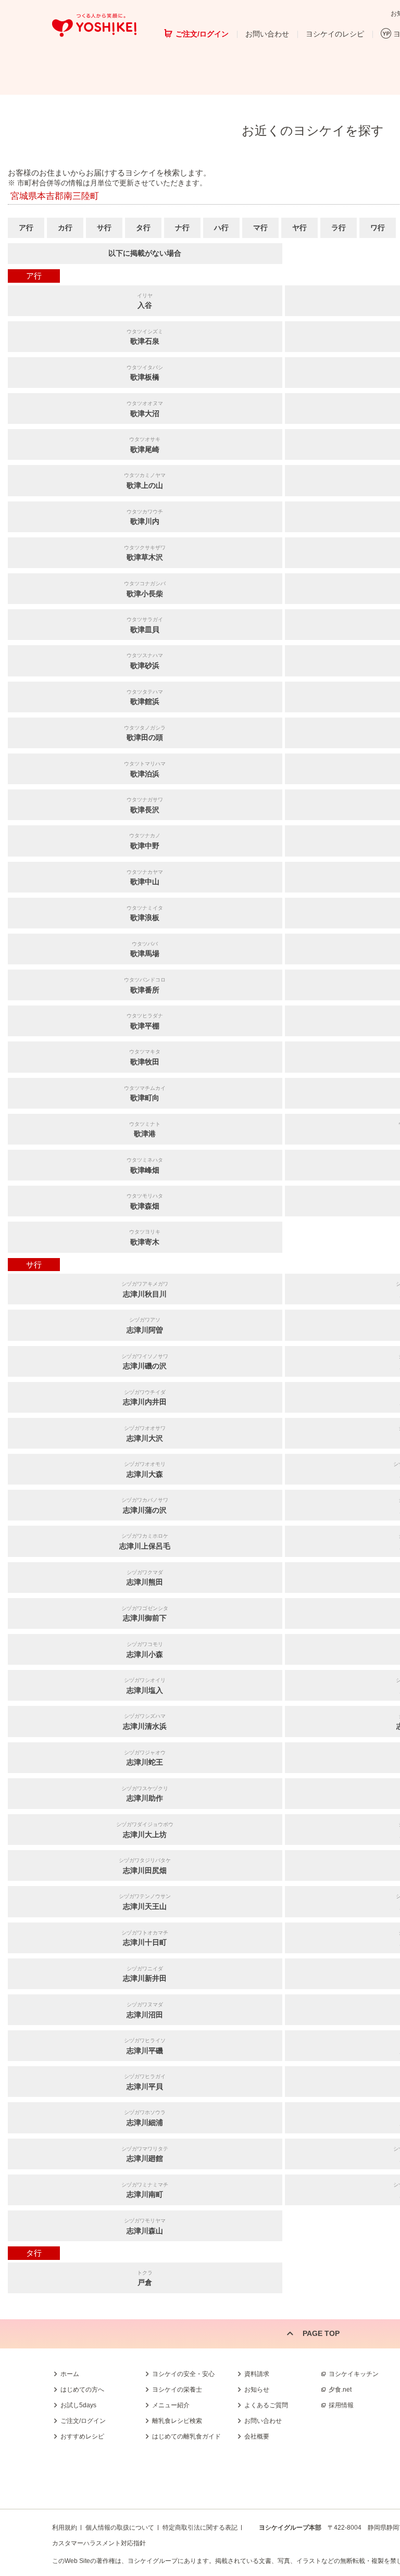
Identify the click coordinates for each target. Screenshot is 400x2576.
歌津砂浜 (145, 661)
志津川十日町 (145, 1938)
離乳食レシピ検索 (177, 2421)
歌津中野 (145, 841)
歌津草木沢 (145, 553)
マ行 (260, 228)
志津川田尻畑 (145, 1866)
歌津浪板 (145, 914)
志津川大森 (145, 1470)
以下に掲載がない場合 (145, 253)
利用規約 (65, 2528)
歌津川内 (145, 517)
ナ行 (182, 228)
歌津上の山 (145, 481)
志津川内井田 (145, 1398)
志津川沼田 (145, 2010)
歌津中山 (145, 878)
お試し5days (78, 2405)
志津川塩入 (145, 1686)
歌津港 (145, 1130)
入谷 (145, 301)
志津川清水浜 (145, 1722)
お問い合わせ (267, 34)
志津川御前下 (145, 1614)
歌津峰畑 (145, 1166)
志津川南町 (145, 2190)
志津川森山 (145, 2226)
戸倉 (145, 2278)
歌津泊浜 (145, 769)
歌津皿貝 (145, 625)
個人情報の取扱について (120, 2528)
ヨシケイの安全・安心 (183, 2374)
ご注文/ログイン (202, 34)
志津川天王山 (145, 1902)
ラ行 (339, 228)
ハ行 (221, 228)
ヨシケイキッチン (354, 2374)
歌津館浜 (145, 698)
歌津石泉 (145, 337)
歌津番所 (145, 985)
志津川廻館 (145, 2154)
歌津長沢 (145, 805)
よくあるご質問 (266, 2405)
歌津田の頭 (145, 733)
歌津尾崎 (145, 445)
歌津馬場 (145, 950)
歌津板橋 (145, 373)
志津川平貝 (145, 2082)
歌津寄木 (145, 1237)
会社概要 (257, 2436)
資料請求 (257, 2374)
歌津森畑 (145, 1202)
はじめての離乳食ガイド (186, 2436)
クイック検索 (351, 2406)
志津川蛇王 (145, 1758)
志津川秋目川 (145, 1290)
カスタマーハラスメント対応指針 (99, 2543)
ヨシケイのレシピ (335, 34)
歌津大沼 (145, 409)
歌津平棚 (145, 1021)
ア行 (26, 228)
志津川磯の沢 (145, 1362)
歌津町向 (145, 1094)
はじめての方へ (82, 2390)
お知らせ (257, 2390)
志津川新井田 (145, 1974)
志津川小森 (145, 1650)
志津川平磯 (145, 2046)
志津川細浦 (145, 2118)
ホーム (70, 2374)
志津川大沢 (145, 1434)
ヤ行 (299, 228)
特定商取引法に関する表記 (200, 2528)
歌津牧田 (145, 1057)
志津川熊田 (145, 1578)
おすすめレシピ (82, 2436)
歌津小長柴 (145, 589)
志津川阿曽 (145, 1325)
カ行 (65, 228)
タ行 (143, 228)
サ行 (104, 228)
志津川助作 (145, 1794)
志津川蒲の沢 (145, 1506)
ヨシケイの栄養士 (177, 2390)
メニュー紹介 (171, 2405)
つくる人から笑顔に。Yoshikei (94, 25)
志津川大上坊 (145, 1830)
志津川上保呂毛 (145, 1542)
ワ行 (378, 228)
